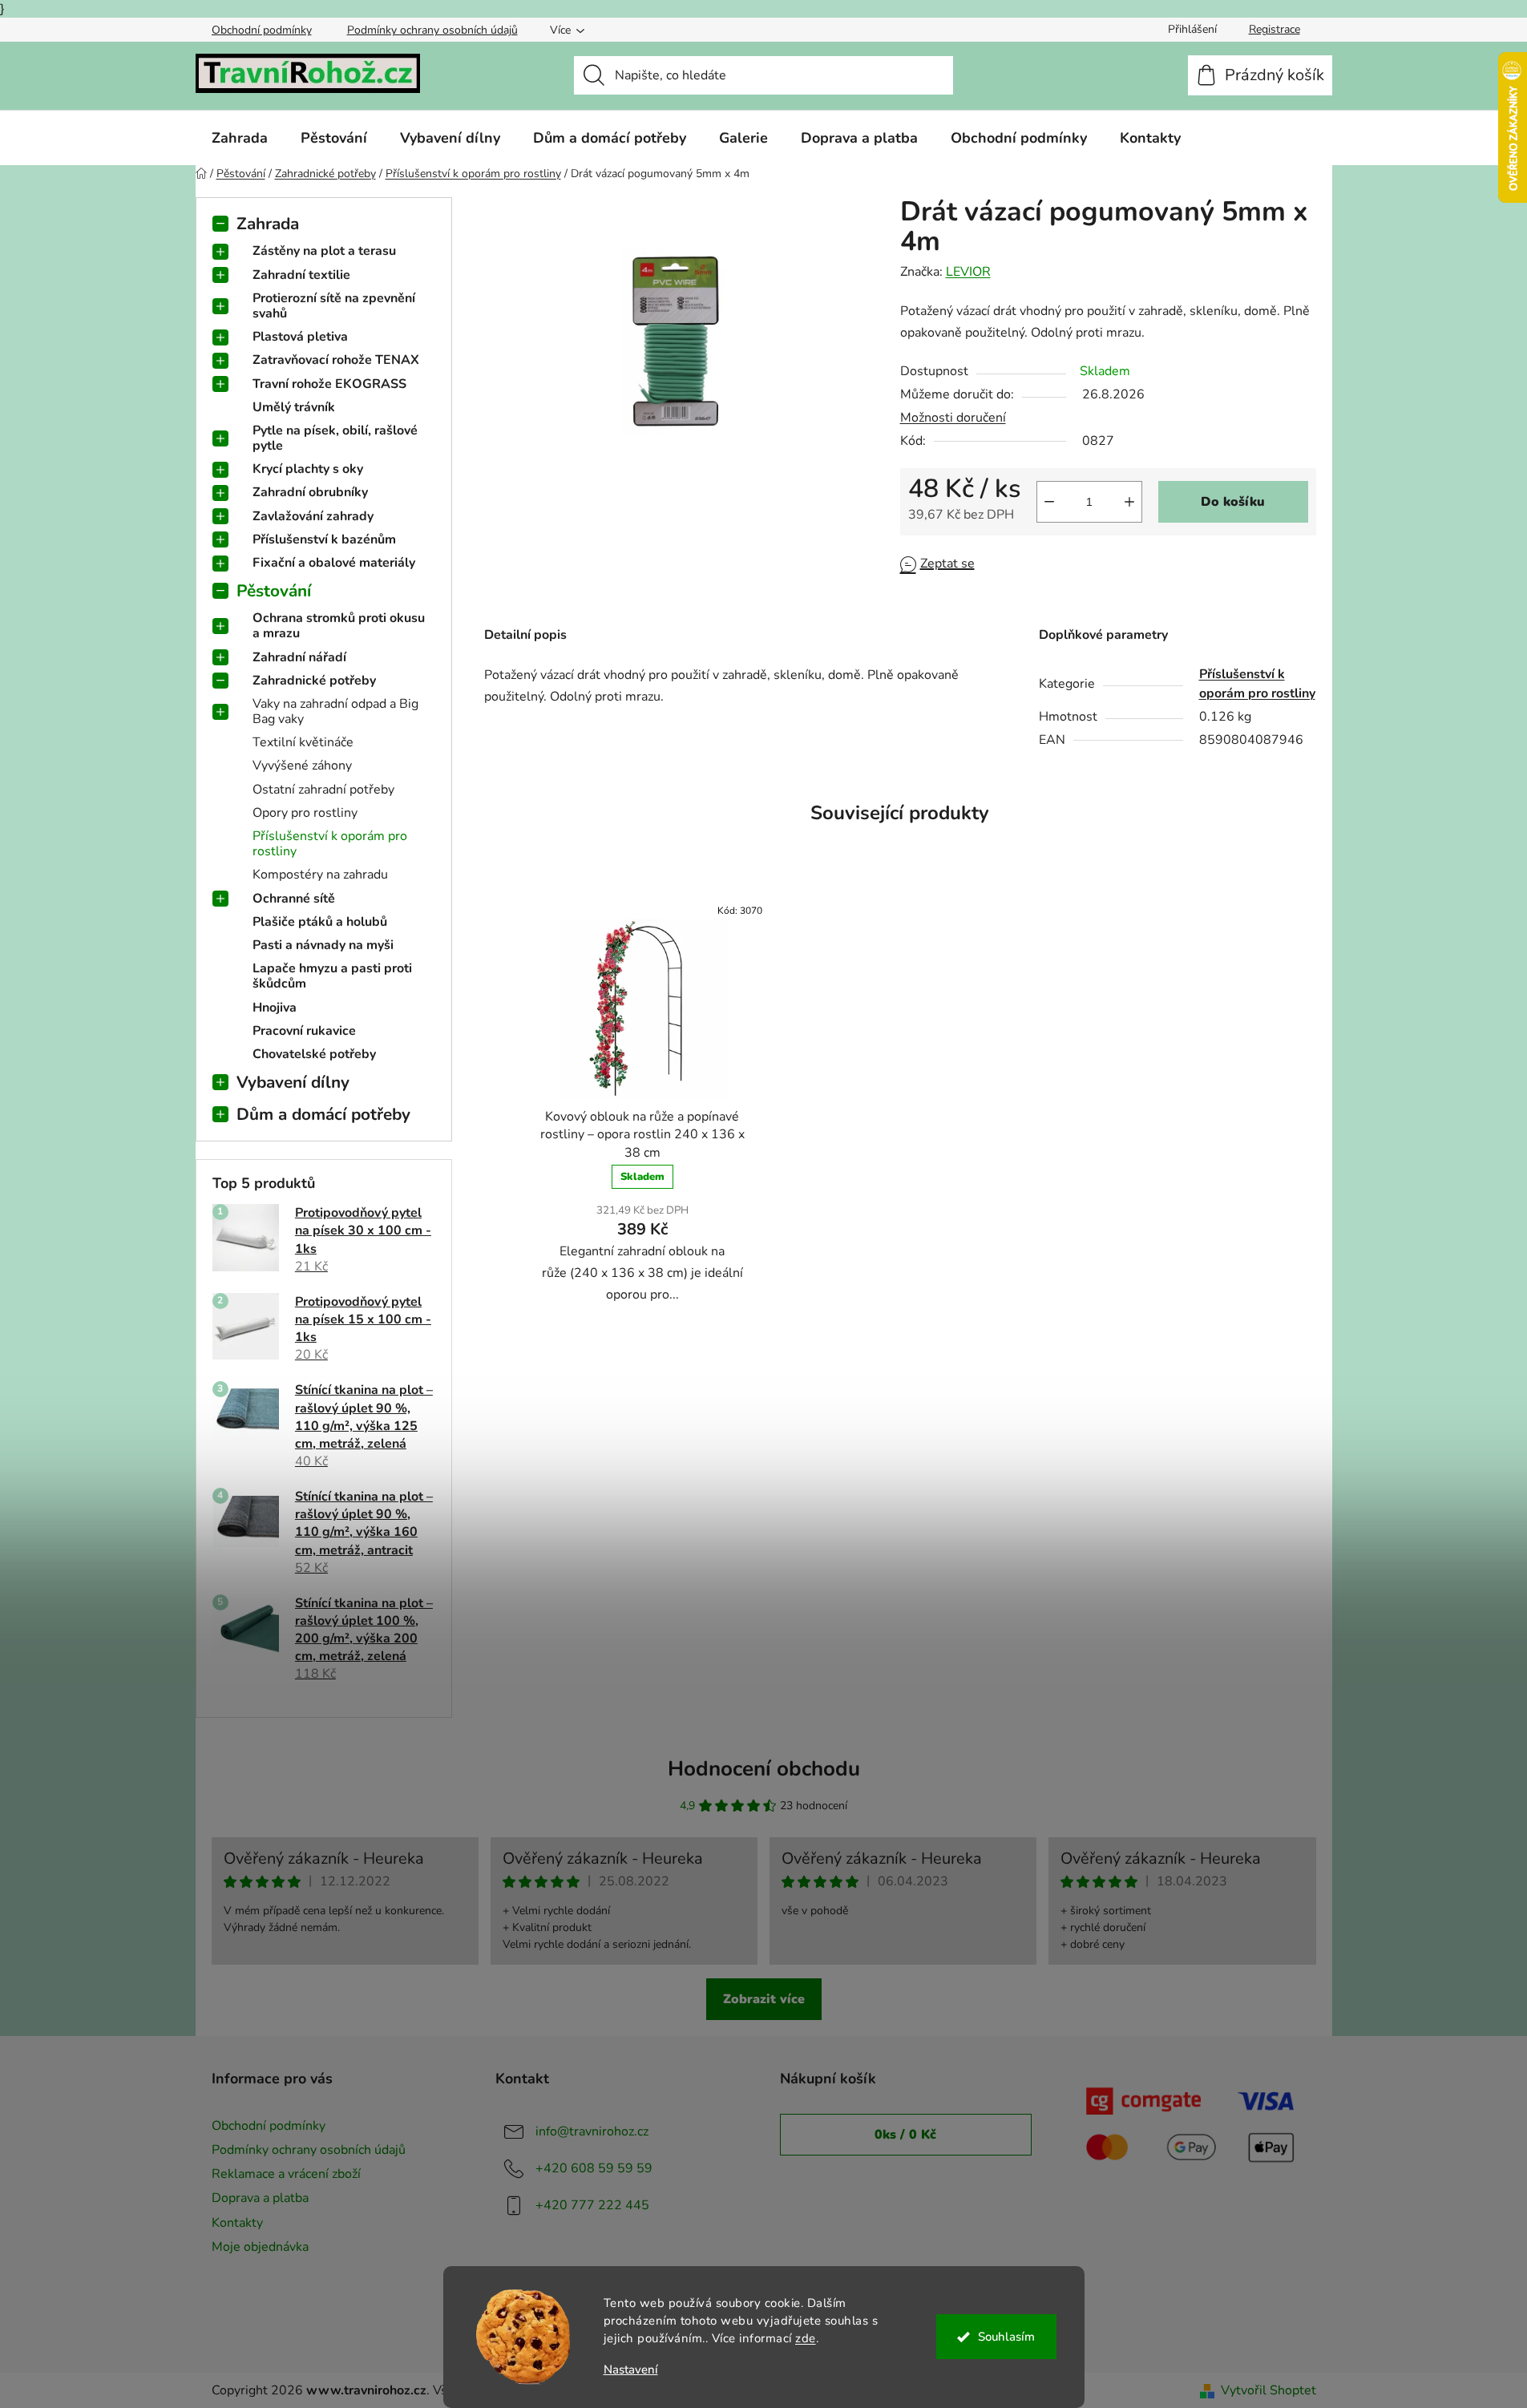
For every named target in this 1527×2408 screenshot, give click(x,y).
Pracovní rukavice (304, 1031)
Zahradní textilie (301, 275)
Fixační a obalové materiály (334, 563)
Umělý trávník (294, 407)
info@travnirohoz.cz (592, 2131)
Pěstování (274, 591)
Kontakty (237, 2223)
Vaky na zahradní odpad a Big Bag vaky (335, 711)
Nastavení (631, 2370)
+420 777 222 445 (592, 2205)
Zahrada (268, 224)
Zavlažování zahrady (313, 516)
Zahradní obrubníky (310, 492)
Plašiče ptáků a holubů (320, 922)
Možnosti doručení (953, 418)
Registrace (1275, 29)
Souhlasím (1006, 2337)
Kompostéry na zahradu (320, 875)
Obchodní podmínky (262, 30)
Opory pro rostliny (305, 813)
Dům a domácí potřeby (323, 1114)
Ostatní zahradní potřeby (323, 790)
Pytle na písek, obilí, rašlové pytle (335, 438)
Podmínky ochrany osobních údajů (432, 30)
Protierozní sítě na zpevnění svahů (334, 306)
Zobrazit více (764, 1999)
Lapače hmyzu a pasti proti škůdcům (332, 976)
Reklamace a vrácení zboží (286, 2174)
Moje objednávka (260, 2247)
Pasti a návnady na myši (323, 945)
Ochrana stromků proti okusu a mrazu (339, 626)
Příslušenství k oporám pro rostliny (330, 844)
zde (806, 2338)
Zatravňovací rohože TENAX (336, 360)
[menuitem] (240, 138)
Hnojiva (275, 1008)
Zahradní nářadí (299, 657)
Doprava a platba (260, 2198)
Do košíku (1233, 502)
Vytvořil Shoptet (1268, 2390)
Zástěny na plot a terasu (324, 251)
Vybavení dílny (293, 1082)
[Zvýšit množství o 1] (1129, 502)
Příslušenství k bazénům (324, 539)
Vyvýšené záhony (302, 766)
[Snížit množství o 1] (1049, 502)
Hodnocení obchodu (764, 1769)
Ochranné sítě (294, 899)
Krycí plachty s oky (308, 469)
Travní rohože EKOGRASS (329, 384)
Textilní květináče (303, 742)
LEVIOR (968, 272)
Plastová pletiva (300, 337)
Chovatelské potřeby (314, 1054)
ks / (905, 2135)
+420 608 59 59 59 (594, 2168)
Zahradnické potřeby (314, 681)
